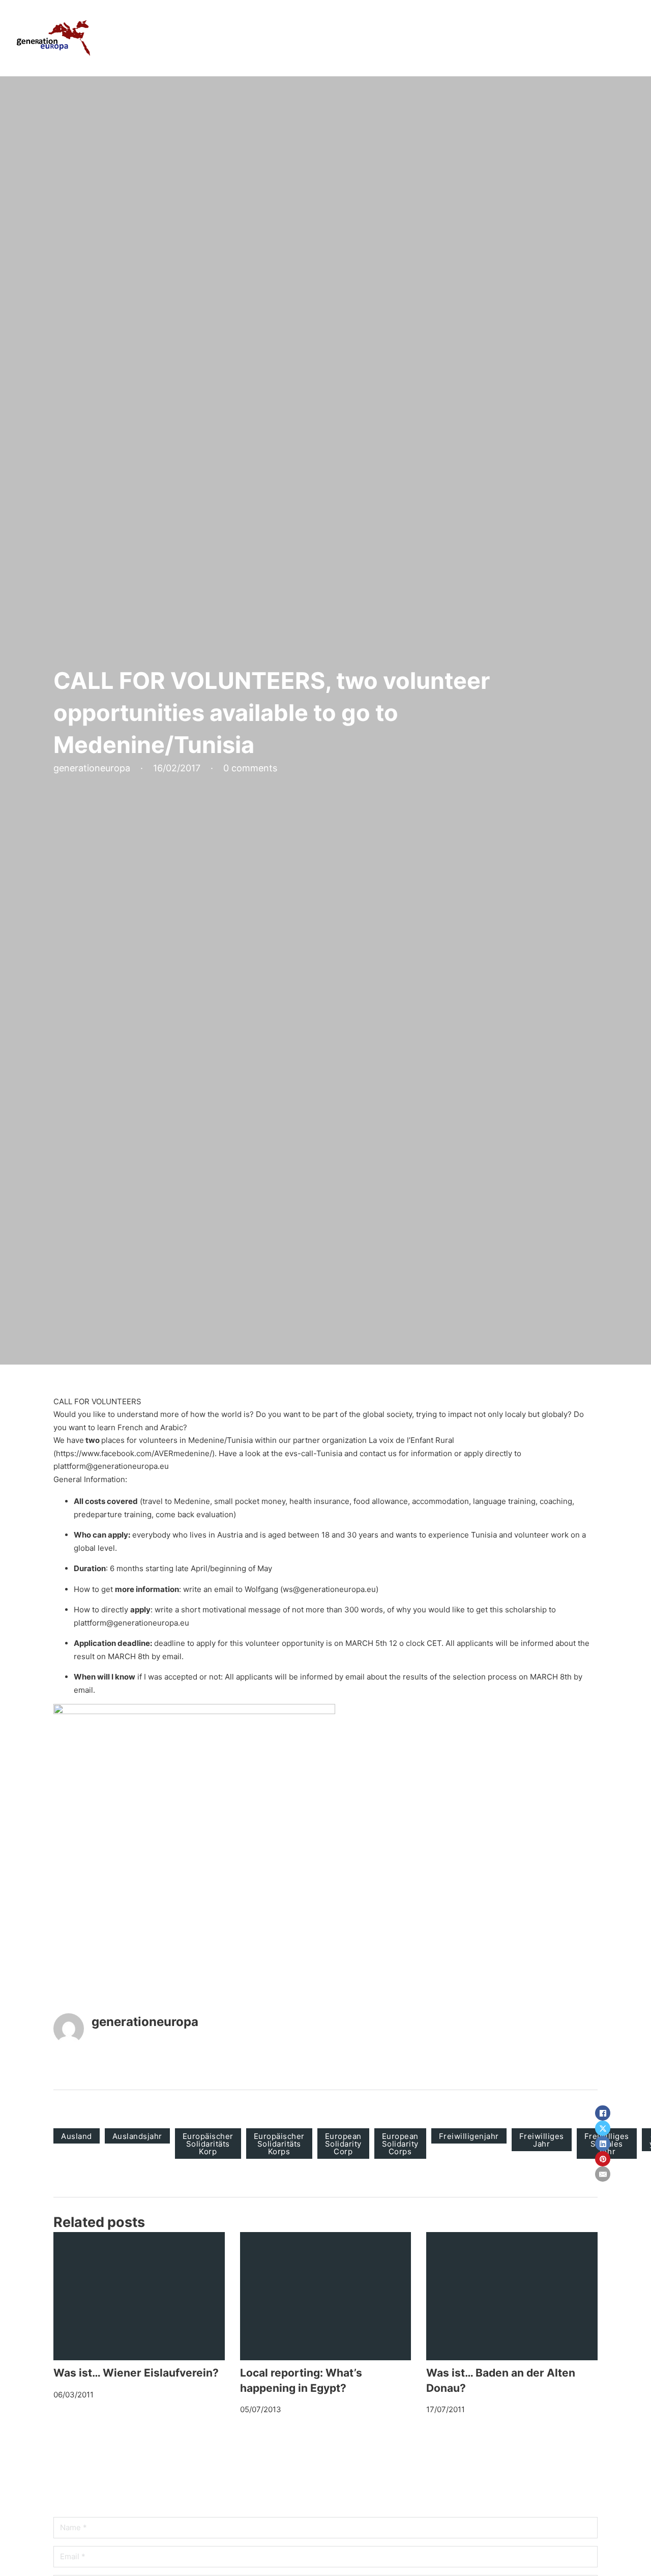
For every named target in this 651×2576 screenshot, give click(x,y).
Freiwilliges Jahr (542, 2140)
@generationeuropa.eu (127, 1466)
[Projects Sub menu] (475, 38)
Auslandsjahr (137, 2136)
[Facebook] (603, 2113)
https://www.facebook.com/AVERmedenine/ (134, 1453)
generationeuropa (145, 2022)
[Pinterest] (603, 2159)
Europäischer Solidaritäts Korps (279, 2144)
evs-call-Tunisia (314, 1453)
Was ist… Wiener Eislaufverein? (136, 2373)
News (571, 38)
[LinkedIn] (603, 2144)
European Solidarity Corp (343, 2144)
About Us (404, 38)
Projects (451, 38)
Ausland (77, 2136)
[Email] (603, 2174)
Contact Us (616, 38)
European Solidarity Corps (400, 2144)
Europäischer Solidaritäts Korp (208, 2144)
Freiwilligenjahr (469, 2136)
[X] (603, 2128)
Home (362, 38)
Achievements (520, 38)
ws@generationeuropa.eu (329, 1589)
